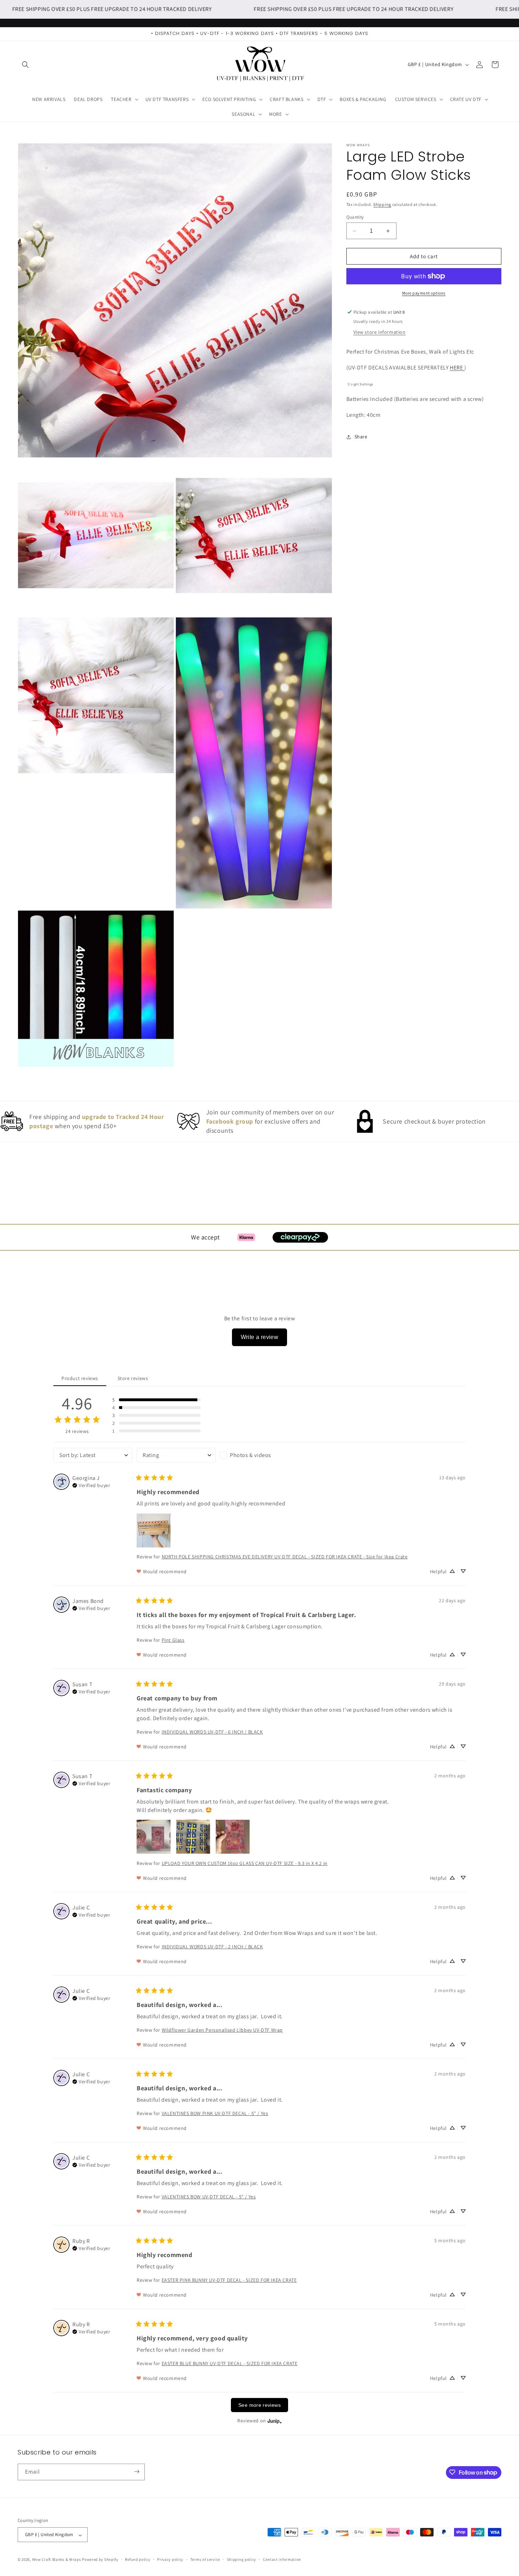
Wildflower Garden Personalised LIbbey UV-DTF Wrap (222, 2030)
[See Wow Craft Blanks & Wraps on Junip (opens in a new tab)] (275, 2421)
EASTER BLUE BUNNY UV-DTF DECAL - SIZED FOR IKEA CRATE (230, 2363)
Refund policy (138, 2559)
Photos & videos (250, 1455)
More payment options (424, 293)
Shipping (382, 204)
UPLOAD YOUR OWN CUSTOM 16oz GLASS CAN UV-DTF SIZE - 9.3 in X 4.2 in (245, 1863)
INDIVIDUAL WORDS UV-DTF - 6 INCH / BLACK (212, 1731)
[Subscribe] (137, 2472)
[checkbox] (259, 1455)
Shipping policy (242, 2559)
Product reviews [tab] (80, 1378)
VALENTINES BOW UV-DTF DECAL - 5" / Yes (209, 2196)
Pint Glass (173, 1640)
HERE (457, 368)
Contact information (282, 2559)
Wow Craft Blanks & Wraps (57, 2560)
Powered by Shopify (100, 2560)
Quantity (355, 217)
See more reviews (259, 2405)
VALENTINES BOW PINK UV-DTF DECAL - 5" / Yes (215, 2113)
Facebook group (230, 1121)
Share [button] (361, 437)
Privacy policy (170, 2559)
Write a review (260, 1337)
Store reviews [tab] (133, 1378)
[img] (91, 1485)
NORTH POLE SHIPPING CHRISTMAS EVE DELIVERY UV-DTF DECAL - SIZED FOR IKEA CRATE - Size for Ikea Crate (285, 1556)
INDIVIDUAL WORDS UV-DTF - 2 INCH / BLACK (212, 1946)
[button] (25, 65)
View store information (380, 332)
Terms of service (205, 2559)
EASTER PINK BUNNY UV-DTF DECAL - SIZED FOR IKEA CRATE (229, 2280)
